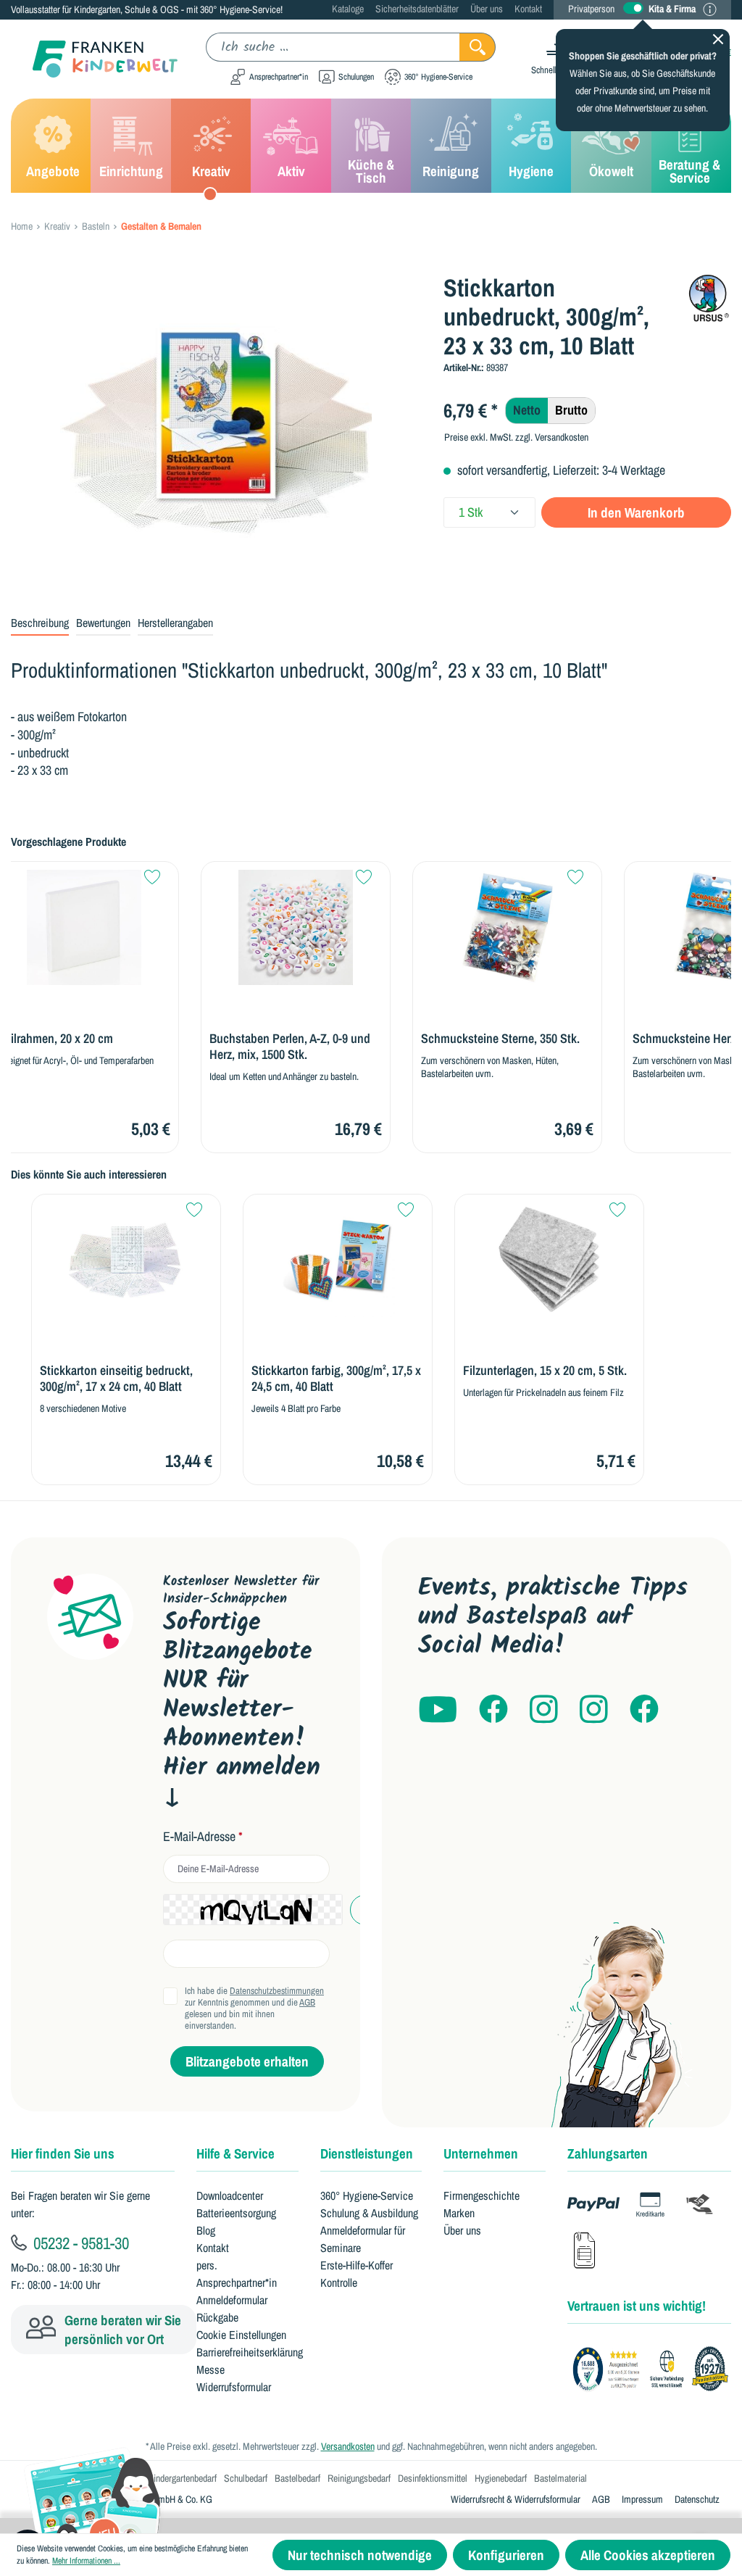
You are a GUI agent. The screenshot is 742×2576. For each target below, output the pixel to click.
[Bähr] (709, 298)
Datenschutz (697, 2499)
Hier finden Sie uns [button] (63, 2153)
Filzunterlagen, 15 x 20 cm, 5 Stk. (545, 1371)
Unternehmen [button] (481, 2153)
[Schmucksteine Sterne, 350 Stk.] (507, 927)
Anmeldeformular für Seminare (363, 2239)
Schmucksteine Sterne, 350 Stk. (500, 1039)
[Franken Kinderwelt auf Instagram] (544, 1710)
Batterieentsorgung (236, 2213)
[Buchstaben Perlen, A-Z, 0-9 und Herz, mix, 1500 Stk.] (296, 927)
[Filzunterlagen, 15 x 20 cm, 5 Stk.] (549, 1260)
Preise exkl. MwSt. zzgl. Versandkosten (516, 437)
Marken (459, 2213)
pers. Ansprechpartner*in (237, 2274)
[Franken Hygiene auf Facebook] (644, 1710)
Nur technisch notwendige (360, 2555)
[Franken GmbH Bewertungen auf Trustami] (655, 2369)
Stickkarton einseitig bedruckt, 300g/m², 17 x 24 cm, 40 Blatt (116, 1379)
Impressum (642, 2499)
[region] (216, 429)
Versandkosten (348, 2446)
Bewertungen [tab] (103, 623)
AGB (307, 2002)
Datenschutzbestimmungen (277, 1991)
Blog (206, 2230)
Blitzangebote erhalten (247, 2061)
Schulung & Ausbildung (369, 2213)
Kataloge (348, 9)
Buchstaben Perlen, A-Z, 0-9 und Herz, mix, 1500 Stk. (290, 1047)
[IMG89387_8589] (216, 429)
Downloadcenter (230, 2195)
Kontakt (528, 9)
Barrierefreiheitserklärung (250, 2352)
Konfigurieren (506, 2555)
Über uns (487, 9)
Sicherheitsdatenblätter (417, 9)
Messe (210, 2369)
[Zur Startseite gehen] (94, 59)
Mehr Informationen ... (86, 2561)
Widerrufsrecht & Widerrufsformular (516, 2499)
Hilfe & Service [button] (235, 2153)
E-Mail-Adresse (203, 1837)
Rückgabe (217, 2317)
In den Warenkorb (636, 512)
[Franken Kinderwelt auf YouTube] (438, 1710)
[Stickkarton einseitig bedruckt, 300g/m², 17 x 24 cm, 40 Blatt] (126, 1260)
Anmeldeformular (232, 2300)
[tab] (40, 623)
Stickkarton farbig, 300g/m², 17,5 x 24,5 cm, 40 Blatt (336, 1379)
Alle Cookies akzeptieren (648, 2555)
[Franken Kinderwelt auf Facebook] (493, 1710)
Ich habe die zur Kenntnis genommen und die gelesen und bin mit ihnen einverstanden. (254, 2008)
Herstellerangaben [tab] (175, 623)
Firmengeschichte (482, 2195)
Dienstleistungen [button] (367, 2153)
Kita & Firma (672, 9)
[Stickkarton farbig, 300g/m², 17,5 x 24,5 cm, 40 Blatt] (338, 1260)
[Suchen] (478, 47)
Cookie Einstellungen (241, 2335)
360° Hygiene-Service (367, 2195)
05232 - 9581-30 (79, 2243)
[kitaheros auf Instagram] (594, 1710)
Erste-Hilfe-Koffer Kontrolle (357, 2274)
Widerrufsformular (234, 2387)
